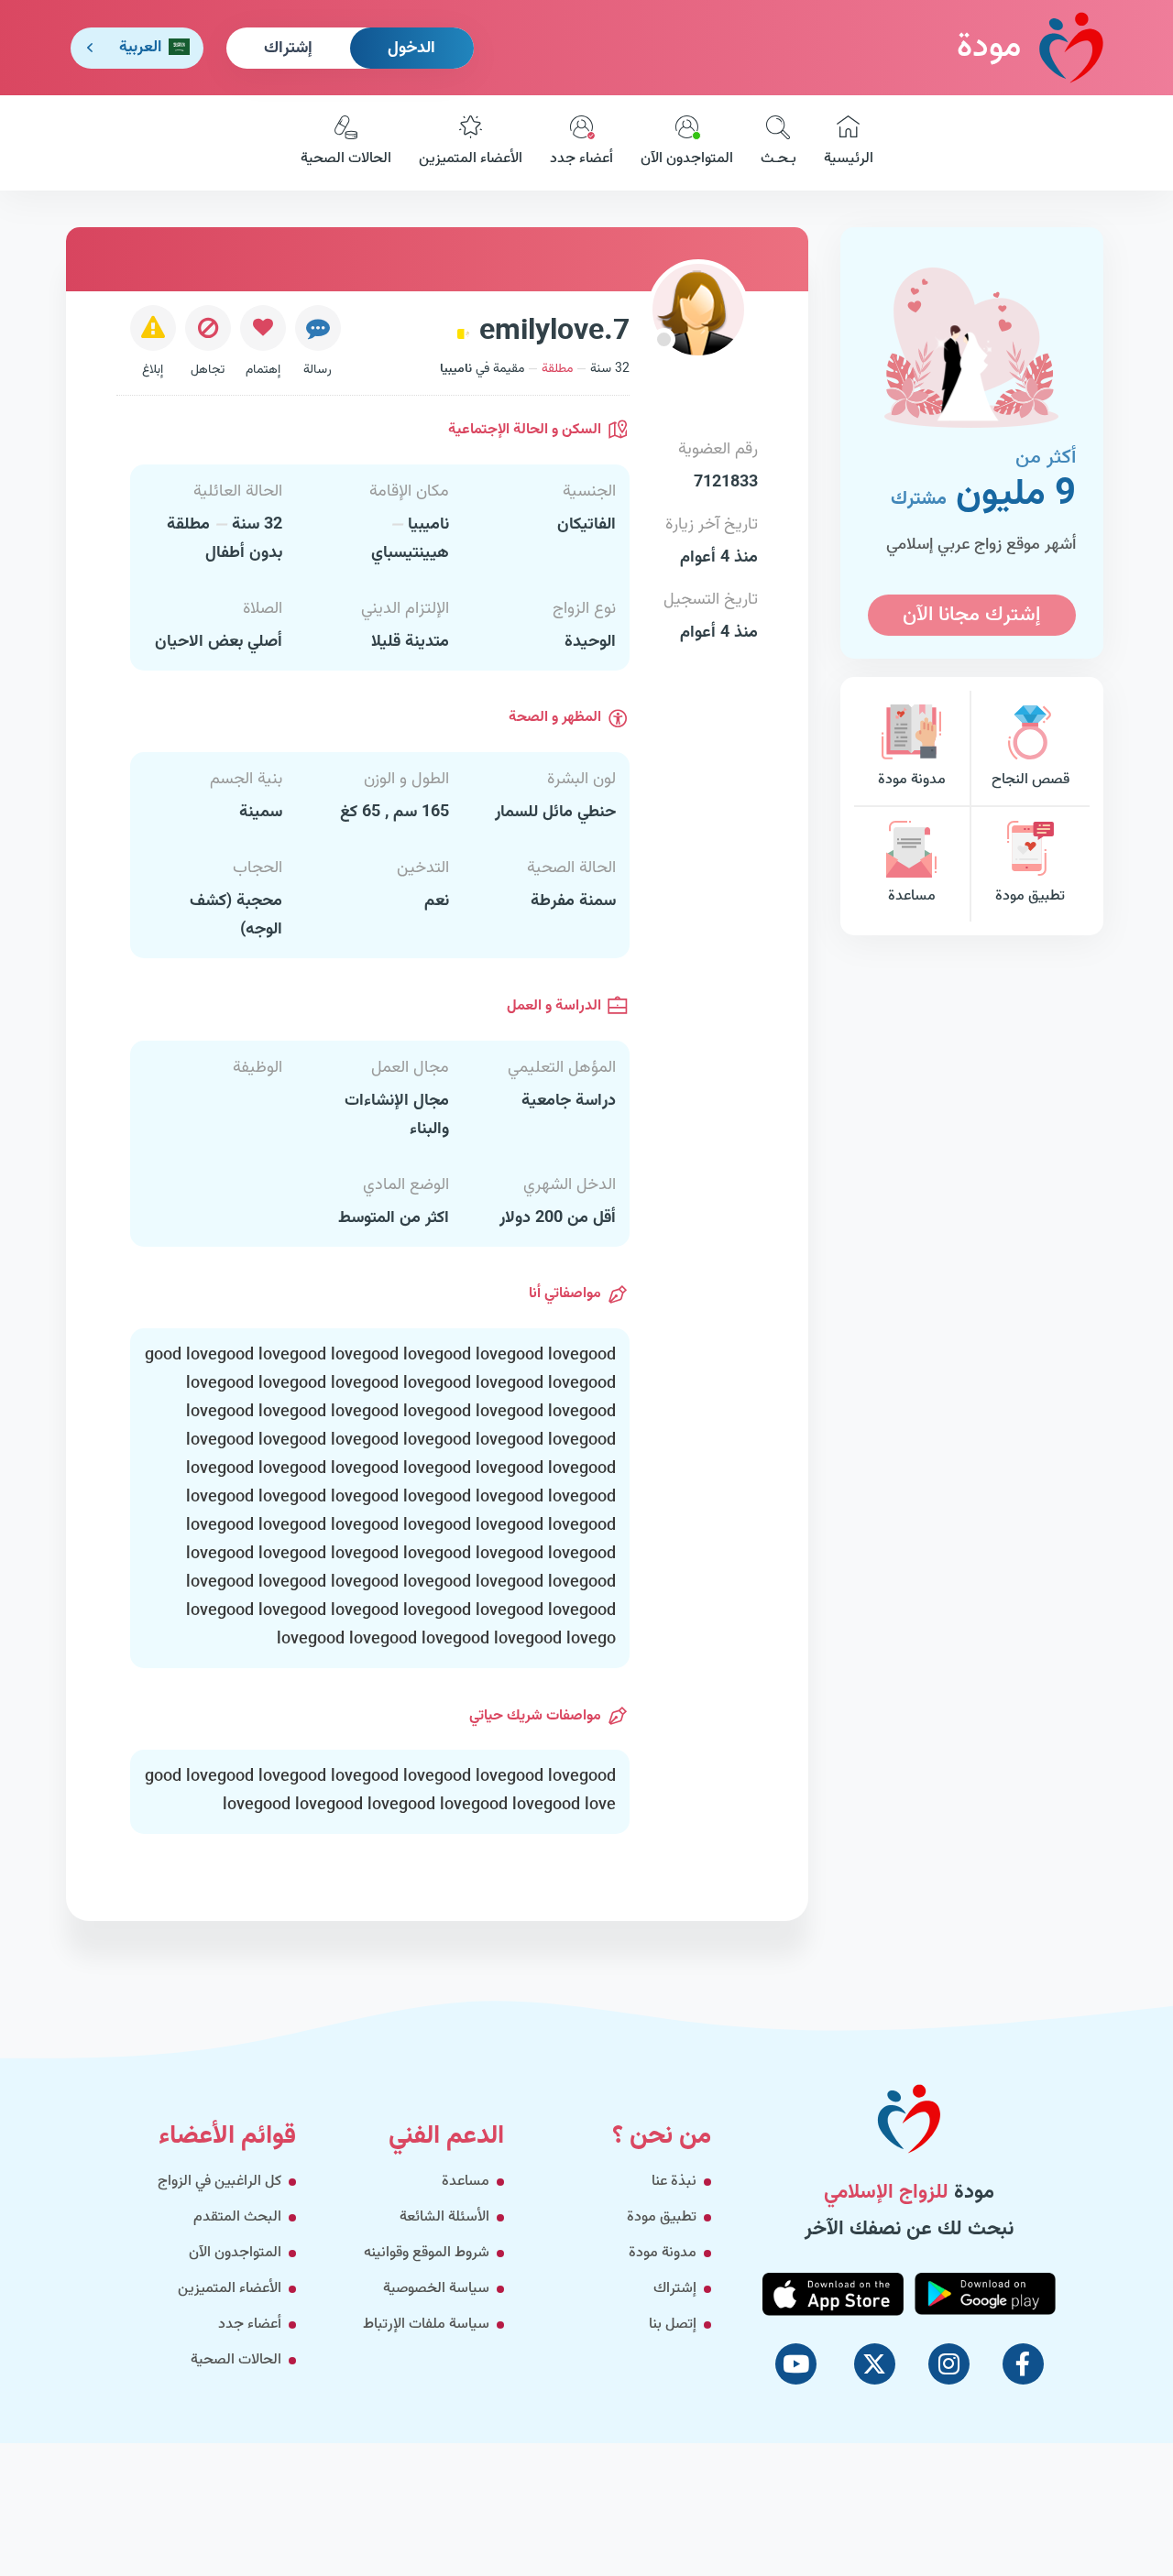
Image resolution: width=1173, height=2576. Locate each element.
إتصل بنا (673, 2325)
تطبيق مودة (1030, 896)
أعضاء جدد (581, 159)
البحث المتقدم (237, 2217)
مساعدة (912, 896)
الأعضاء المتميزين (471, 159)
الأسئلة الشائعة (444, 2217)
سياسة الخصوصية (436, 2289)
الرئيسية (849, 159)
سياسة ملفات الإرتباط (426, 2325)
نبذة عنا (674, 2182)
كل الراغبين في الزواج (219, 2182)
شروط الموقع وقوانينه (427, 2253)
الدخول (411, 49)
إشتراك (288, 49)
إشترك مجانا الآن (971, 615)
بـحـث (778, 159)
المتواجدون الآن (687, 159)
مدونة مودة (912, 780)
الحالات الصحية (346, 159)
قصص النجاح (1030, 780)
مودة (989, 48)
